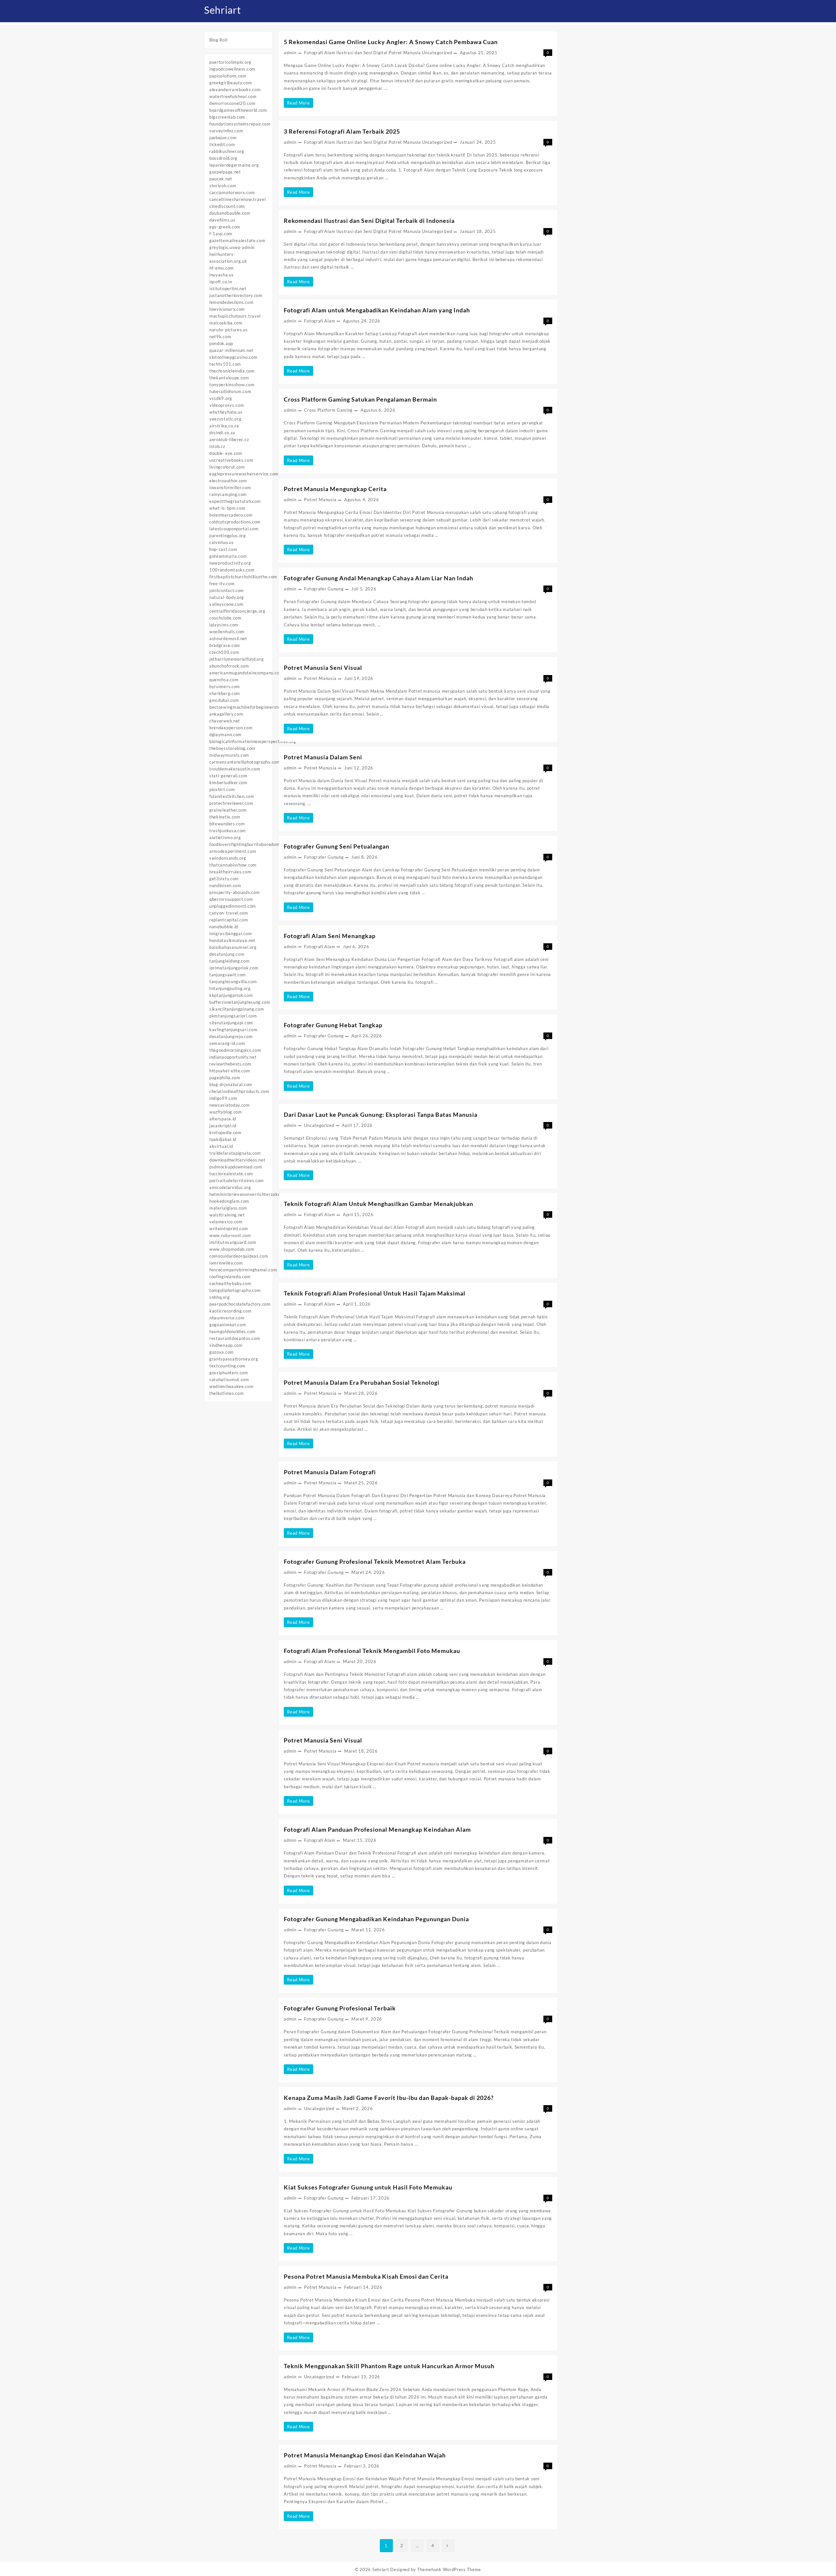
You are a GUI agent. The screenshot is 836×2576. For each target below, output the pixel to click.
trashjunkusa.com (228, 831)
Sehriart (223, 10)
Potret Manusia (405, 53)
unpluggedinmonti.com (233, 906)
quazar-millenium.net (231, 350)
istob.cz (217, 446)
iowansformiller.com (230, 487)
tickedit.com (222, 144)
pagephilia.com (225, 1078)
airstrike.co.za (224, 426)
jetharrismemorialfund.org (237, 659)
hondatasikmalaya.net (232, 940)
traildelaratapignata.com (235, 1153)
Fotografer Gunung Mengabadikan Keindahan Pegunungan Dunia (376, 1919)
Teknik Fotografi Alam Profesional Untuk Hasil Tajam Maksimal (375, 1293)
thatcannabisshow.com (233, 865)
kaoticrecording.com (230, 1311)
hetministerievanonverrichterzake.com (250, 1194)
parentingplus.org (228, 536)
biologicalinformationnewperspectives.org (253, 741)
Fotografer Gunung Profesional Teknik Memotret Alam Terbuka (375, 1561)
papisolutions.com (228, 76)
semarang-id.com (227, 1043)
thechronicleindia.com (232, 371)
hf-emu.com (222, 268)
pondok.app (221, 343)
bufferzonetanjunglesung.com (240, 1002)
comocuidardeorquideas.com (239, 1256)
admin (290, 53)
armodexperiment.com (233, 851)
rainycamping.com (228, 494)
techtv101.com (225, 364)
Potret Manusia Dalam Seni (323, 757)
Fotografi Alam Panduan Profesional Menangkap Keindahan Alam (377, 1829)
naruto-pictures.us (229, 330)
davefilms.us (222, 220)
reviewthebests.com (230, 1064)
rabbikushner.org (227, 151)
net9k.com (220, 337)
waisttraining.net (227, 1215)
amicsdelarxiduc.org (230, 1187)
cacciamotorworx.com (232, 192)
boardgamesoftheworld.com (238, 110)
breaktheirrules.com (230, 872)
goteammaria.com (228, 556)
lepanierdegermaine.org (234, 165)
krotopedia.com (225, 1132)
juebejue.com (223, 138)
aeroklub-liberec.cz (229, 439)
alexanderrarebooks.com (235, 90)
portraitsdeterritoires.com (237, 1181)
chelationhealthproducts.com (239, 1091)
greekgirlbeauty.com (231, 83)
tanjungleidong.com (230, 961)
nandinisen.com (225, 885)
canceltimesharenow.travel (238, 199)
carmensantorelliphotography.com (245, 762)
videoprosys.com (227, 405)
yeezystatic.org (225, 419)
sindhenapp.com (226, 1345)
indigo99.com (223, 1098)
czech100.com (224, 652)
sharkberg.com (225, 693)
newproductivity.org (230, 563)
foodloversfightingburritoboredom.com (249, 844)
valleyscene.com (226, 604)
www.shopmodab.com (232, 1249)
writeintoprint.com (229, 1229)
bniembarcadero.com (231, 515)
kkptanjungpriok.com (231, 995)
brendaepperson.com (231, 728)
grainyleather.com (228, 810)
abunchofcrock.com (229, 666)
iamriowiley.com (226, 1263)
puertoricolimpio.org (230, 62)
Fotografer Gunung (324, 589)
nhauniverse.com (227, 1318)
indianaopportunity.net (233, 1057)
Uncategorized (437, 53)
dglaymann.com (225, 735)
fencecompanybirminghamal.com (243, 1270)
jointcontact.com (227, 590)
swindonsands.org (228, 858)
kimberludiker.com (228, 783)
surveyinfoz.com (226, 131)
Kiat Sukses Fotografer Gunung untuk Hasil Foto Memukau (368, 2187)
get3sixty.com (224, 879)
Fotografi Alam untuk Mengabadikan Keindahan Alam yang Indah (377, 310)
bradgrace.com (225, 645)
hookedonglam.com (229, 1201)
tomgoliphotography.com (235, 1290)
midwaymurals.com (229, 755)
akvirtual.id (221, 1146)
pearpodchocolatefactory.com (240, 1304)
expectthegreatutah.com (235, 501)
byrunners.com (225, 686)
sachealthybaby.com (230, 1283)
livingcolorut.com (227, 467)
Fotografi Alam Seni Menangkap (330, 936)
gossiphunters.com (229, 1373)
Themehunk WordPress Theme (449, 2569)
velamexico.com (226, 1222)
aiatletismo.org (225, 837)
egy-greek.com (225, 227)
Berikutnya (448, 2546)
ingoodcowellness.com (232, 69)
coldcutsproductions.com (235, 522)
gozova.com (222, 1352)
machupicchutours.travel (235, 316)
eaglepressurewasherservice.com (244, 474)
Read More (300, 104)
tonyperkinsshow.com (232, 385)
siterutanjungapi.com (231, 1023)
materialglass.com (228, 1208)
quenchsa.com (224, 680)
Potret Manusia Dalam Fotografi (330, 1472)
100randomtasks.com (232, 570)
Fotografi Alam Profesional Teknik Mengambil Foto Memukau (372, 1651)
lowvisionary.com (227, 309)
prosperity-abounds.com (234, 892)
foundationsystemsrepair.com (240, 124)
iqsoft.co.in (221, 282)
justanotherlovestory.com (236, 295)
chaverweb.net (225, 721)
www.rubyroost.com (230, 1235)
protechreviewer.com (231, 803)
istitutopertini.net (228, 289)
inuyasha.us (222, 275)
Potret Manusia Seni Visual (323, 668)
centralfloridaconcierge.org (237, 611)
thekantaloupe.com (229, 378)
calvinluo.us (221, 542)
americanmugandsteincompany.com (246, 673)
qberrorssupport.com (231, 899)
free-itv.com (222, 584)
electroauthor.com (228, 481)
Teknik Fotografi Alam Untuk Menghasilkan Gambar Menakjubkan (378, 1204)
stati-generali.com (228, 776)
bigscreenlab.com (227, 117)
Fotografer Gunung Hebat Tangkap (333, 1025)
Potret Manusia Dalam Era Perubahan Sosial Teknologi (362, 1382)
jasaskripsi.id (223, 1126)
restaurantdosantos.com (235, 1338)
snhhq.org (219, 1297)
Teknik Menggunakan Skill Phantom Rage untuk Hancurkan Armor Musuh (389, 2366)
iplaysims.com (224, 625)
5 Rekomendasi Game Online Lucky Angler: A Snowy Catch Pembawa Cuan (391, 42)
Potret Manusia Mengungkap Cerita (335, 489)
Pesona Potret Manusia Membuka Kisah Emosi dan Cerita (366, 2276)
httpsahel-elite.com (230, 1071)
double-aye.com (226, 453)
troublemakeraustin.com (235, 769)
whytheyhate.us (226, 412)
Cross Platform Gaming (328, 410)
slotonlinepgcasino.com (233, 357)
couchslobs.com (225, 618)
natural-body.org (227, 597)
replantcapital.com (229, 920)
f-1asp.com (221, 234)
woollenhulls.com (227, 632)
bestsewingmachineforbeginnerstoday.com (254, 707)
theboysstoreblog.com (232, 748)
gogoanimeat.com (228, 1325)
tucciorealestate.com (231, 1174)
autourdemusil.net (228, 638)
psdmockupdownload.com (236, 1167)
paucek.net (221, 179)
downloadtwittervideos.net (237, 1160)
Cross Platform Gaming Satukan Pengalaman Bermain (360, 399)
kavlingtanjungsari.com (233, 1030)
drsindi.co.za (222, 433)
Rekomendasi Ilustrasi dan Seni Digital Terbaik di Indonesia (369, 221)
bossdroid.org (223, 158)
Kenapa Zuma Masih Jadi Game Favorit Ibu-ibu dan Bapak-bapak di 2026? (389, 2098)
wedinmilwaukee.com (232, 1386)
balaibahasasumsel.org (233, 947)
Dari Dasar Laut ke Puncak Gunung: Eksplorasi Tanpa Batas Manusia (381, 1115)
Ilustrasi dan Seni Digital (362, 53)
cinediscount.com (227, 206)
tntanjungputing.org (230, 988)
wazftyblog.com (226, 1112)
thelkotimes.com (227, 1393)
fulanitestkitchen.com (232, 796)
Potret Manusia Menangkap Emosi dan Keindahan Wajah (365, 2455)
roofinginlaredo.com (230, 1277)
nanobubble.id (224, 927)
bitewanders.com (227, 824)
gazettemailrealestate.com (237, 240)
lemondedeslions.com (231, 302)
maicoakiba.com (226, 323)
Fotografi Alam (320, 53)
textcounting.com (227, 1366)
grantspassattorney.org (234, 1359)
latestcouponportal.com (234, 529)
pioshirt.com (222, 789)
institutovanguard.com (233, 1242)
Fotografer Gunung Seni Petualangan (337, 846)
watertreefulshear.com (233, 96)
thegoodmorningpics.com (235, 1050)
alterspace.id (223, 1119)
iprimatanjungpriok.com (234, 968)
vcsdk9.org (221, 398)
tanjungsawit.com (228, 975)
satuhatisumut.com (229, 1379)
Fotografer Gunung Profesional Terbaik (340, 2008)
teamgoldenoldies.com (233, 1331)
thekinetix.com (225, 817)
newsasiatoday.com (230, 1105)
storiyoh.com (223, 186)
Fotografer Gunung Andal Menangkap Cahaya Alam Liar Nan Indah (378, 578)
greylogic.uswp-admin (232, 247)
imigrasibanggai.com (231, 933)
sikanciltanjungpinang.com (237, 1009)
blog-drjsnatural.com (231, 1084)
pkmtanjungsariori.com (233, 1016)
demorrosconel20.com (232, 103)
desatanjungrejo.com (231, 1036)
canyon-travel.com (229, 913)
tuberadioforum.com (230, 391)
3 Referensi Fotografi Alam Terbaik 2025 (342, 131)
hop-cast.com (223, 549)
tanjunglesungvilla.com (233, 982)
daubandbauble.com (230, 213)
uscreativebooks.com (231, 460)
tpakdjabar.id (223, 1139)
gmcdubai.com (224, 700)
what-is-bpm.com (227, 508)
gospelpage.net (225, 172)
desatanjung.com (227, 954)
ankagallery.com (226, 714)
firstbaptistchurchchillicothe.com (243, 577)
